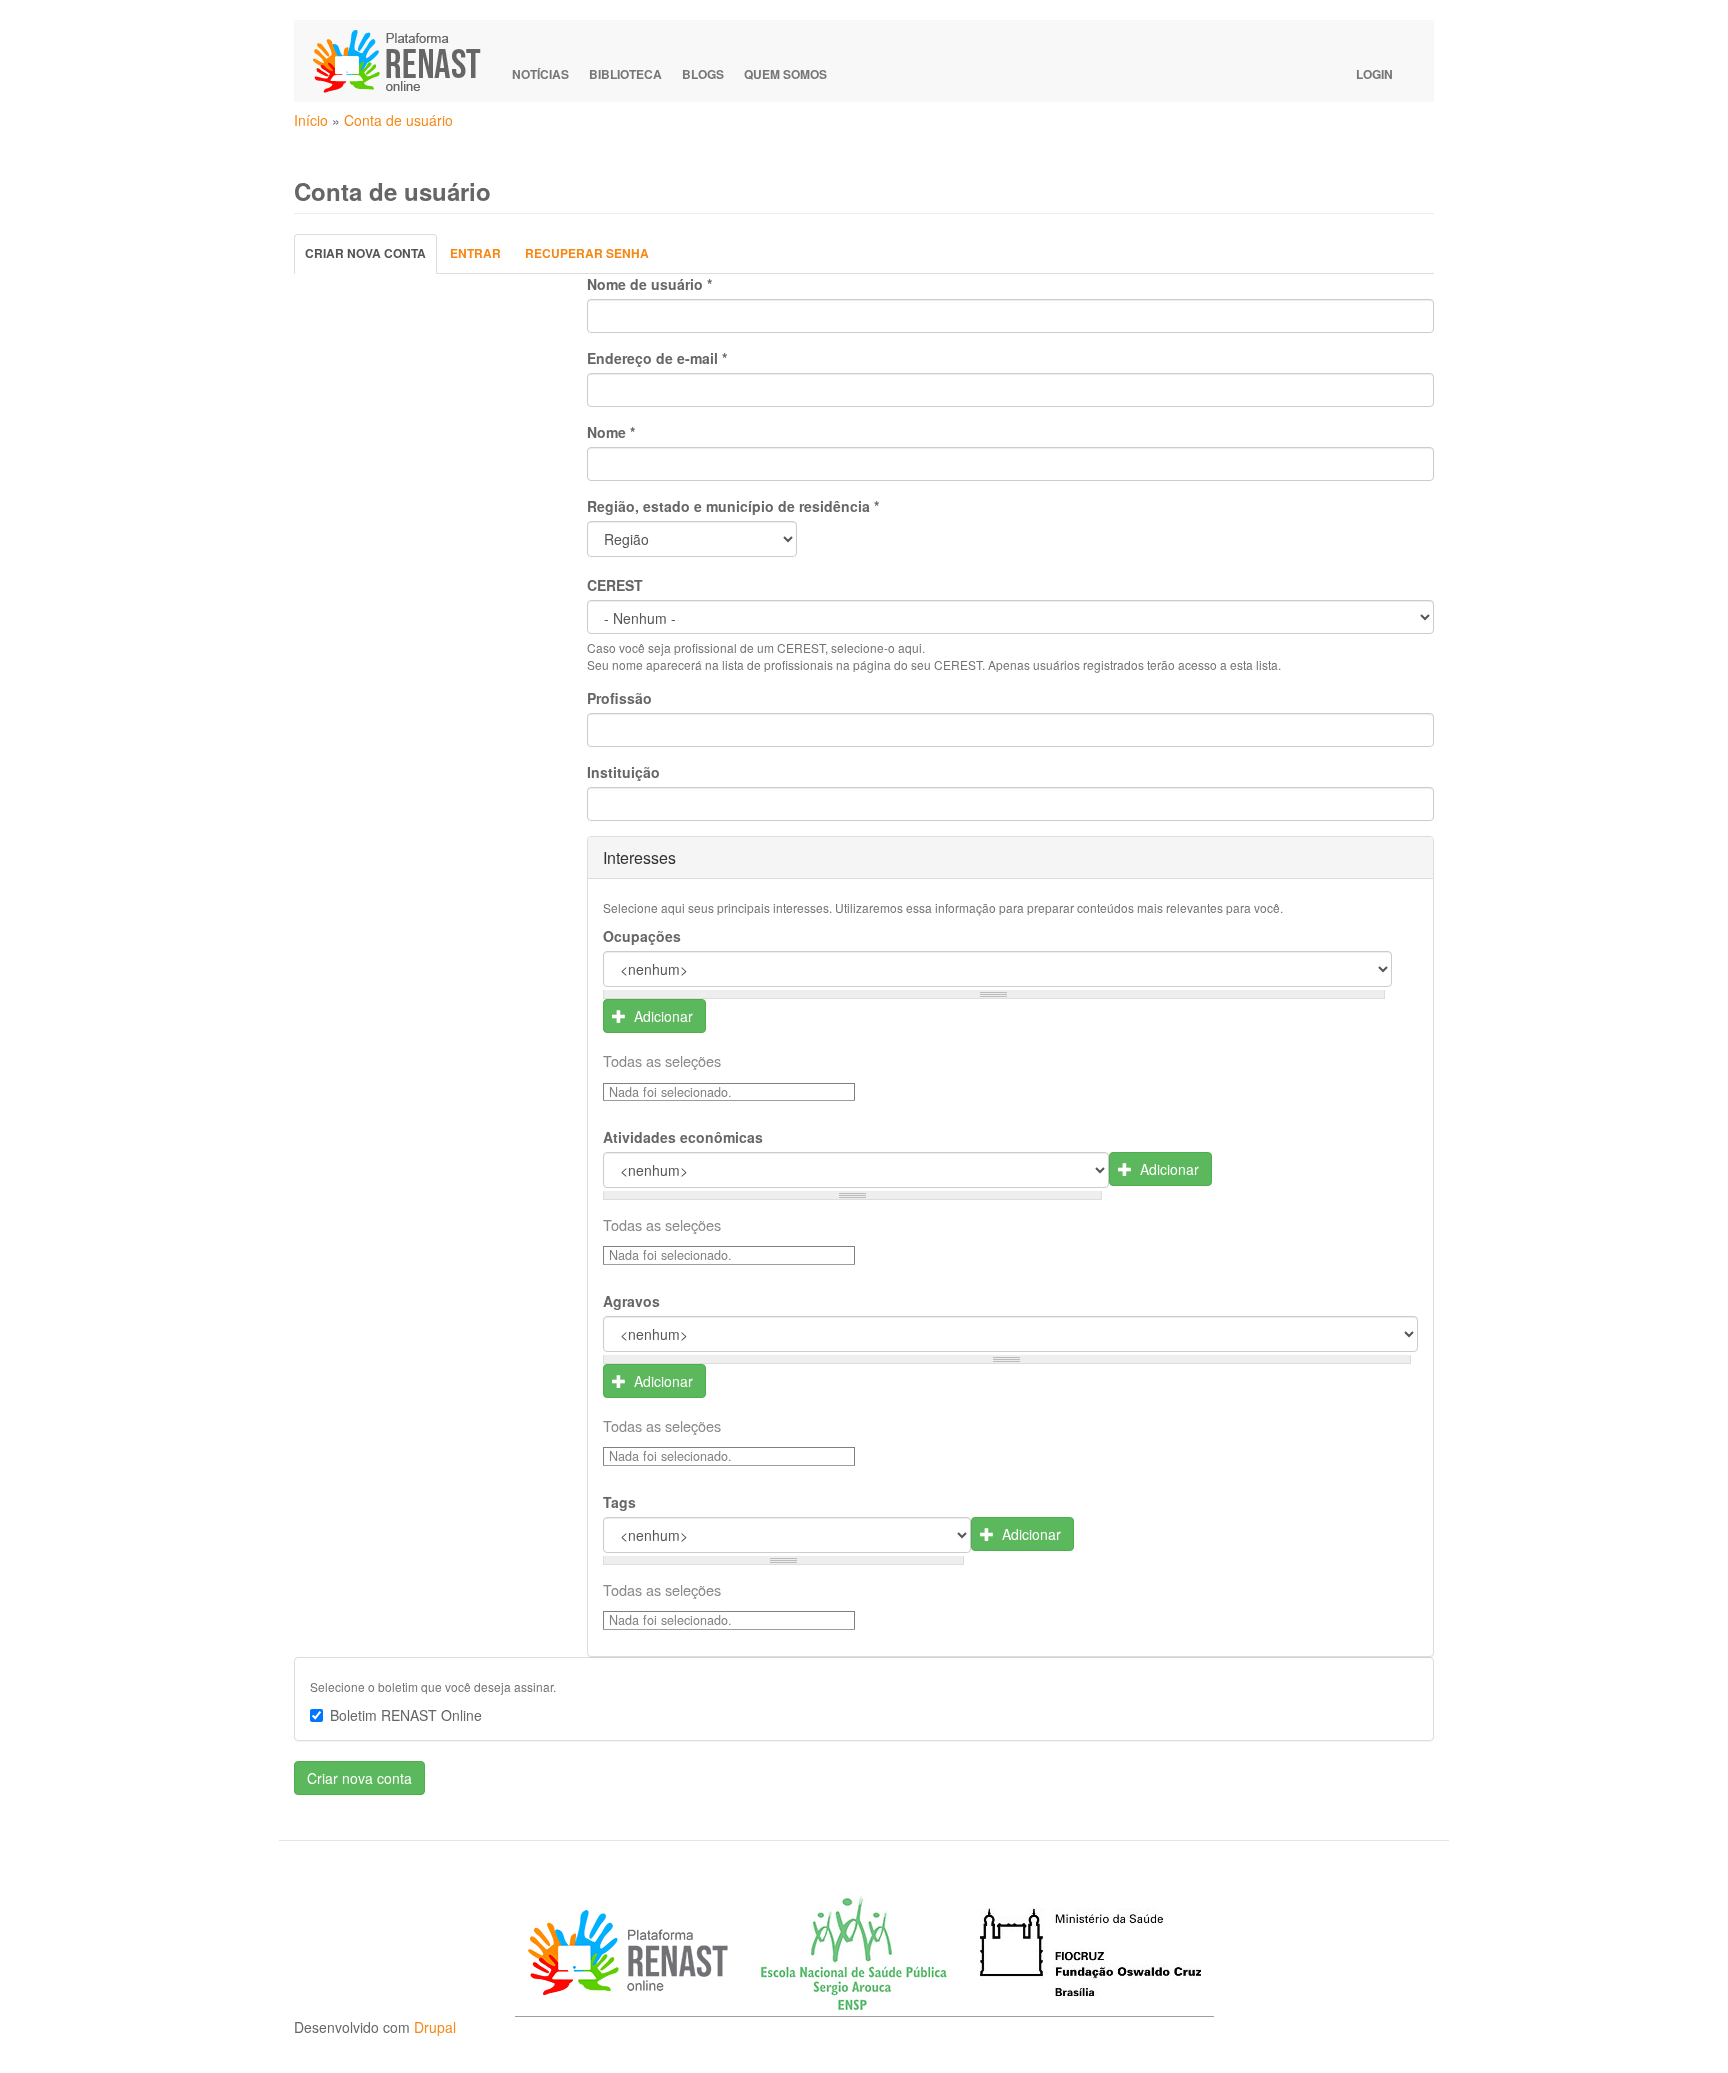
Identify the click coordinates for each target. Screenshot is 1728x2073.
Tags (619, 1502)
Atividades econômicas (683, 1137)
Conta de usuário (398, 120)
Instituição (623, 772)
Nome (611, 432)
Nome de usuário (649, 284)
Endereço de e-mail (657, 358)
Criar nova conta (371, 258)
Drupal (435, 2027)
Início (311, 120)
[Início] (406, 61)
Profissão (619, 698)
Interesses (639, 857)
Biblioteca (625, 74)
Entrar (475, 253)
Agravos (631, 1301)
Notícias (540, 74)
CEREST (615, 585)
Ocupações (642, 936)
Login (1374, 74)
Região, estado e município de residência (733, 506)
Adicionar (661, 1016)
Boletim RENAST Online (406, 1715)
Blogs (703, 74)
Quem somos (785, 74)
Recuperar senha (587, 253)
